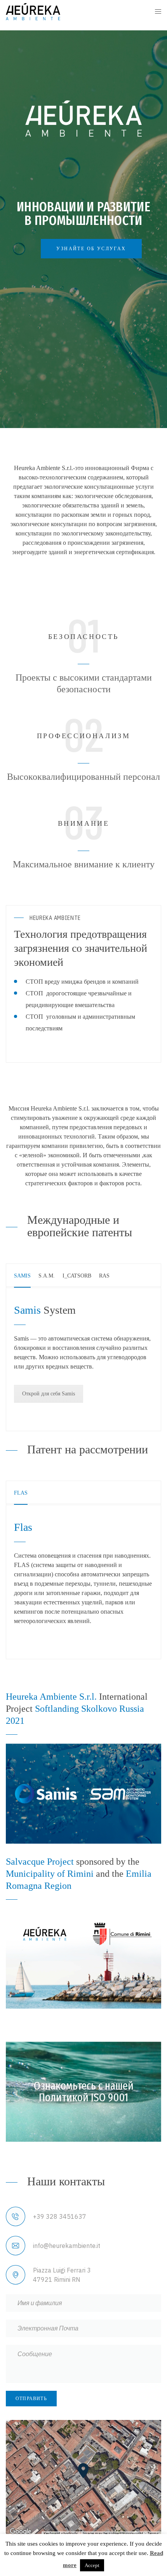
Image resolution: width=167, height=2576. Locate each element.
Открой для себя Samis (49, 1394)
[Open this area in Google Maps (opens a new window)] (21, 2532)
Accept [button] (92, 2565)
